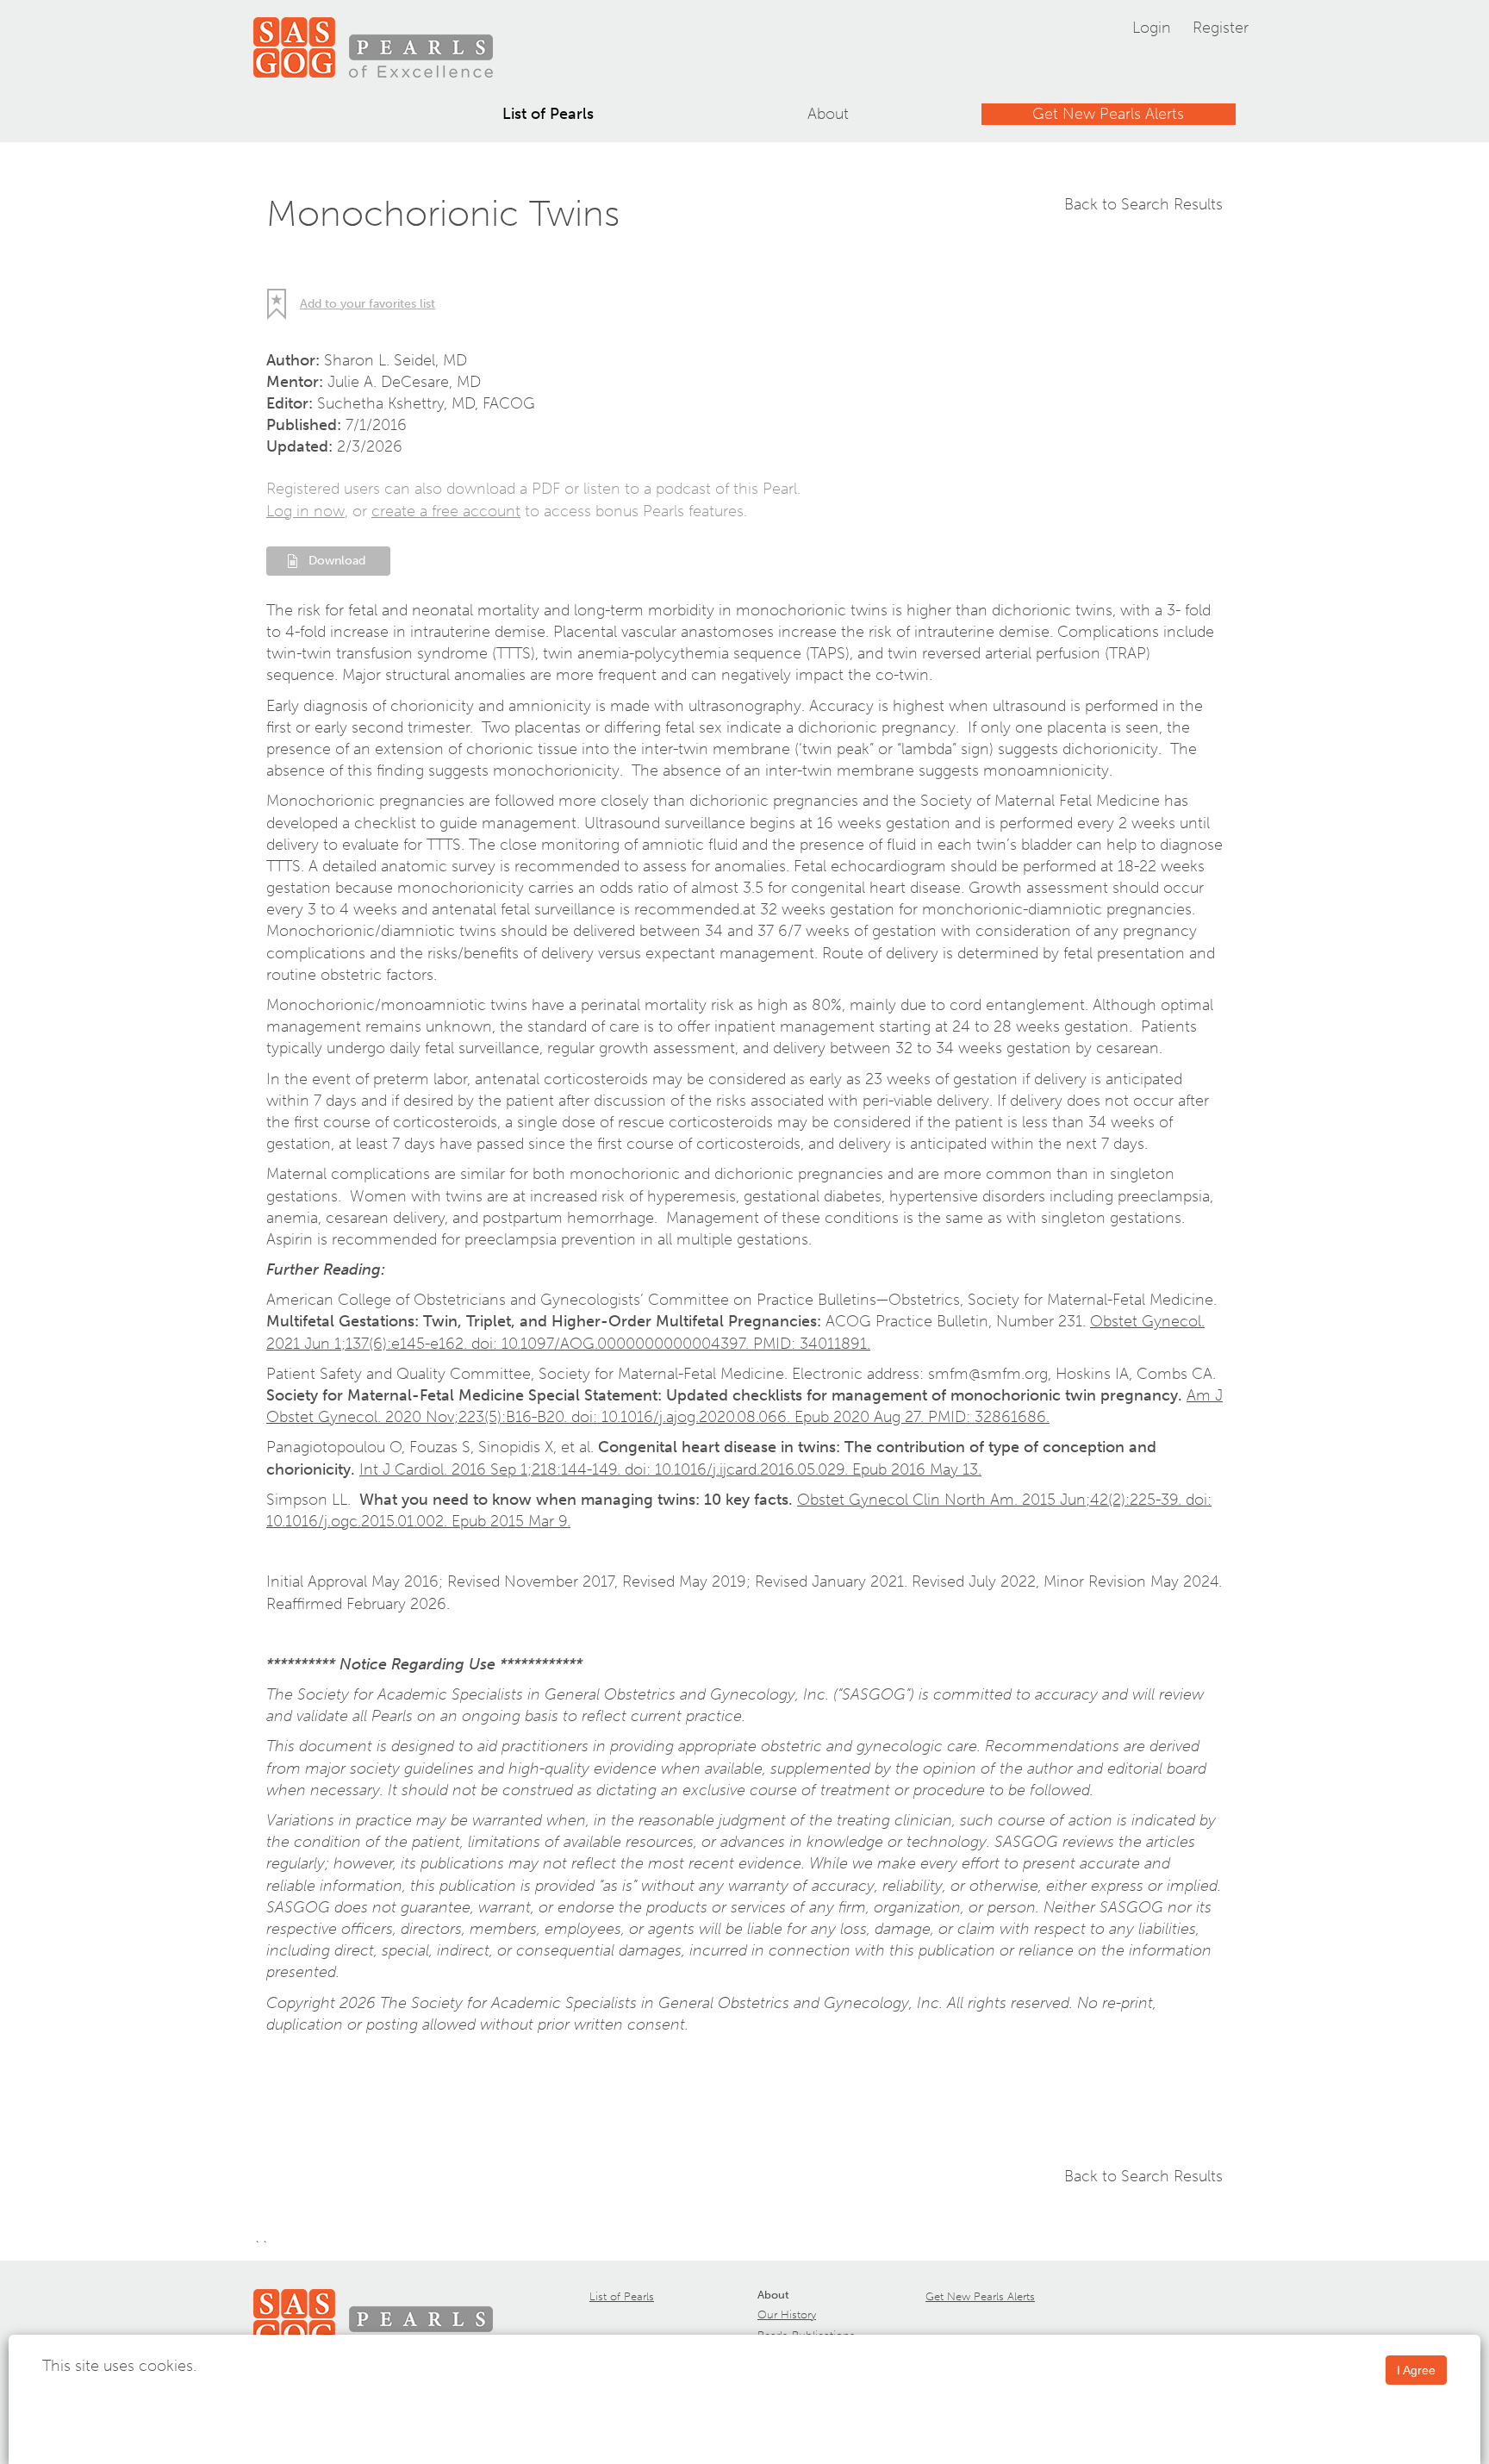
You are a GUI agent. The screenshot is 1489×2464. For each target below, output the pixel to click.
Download (337, 561)
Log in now (305, 511)
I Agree (1416, 2370)
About (828, 114)
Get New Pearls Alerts (1108, 114)
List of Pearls (548, 114)
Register (1221, 28)
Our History (787, 2314)
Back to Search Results (1143, 204)
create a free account (446, 511)
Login (1152, 28)
